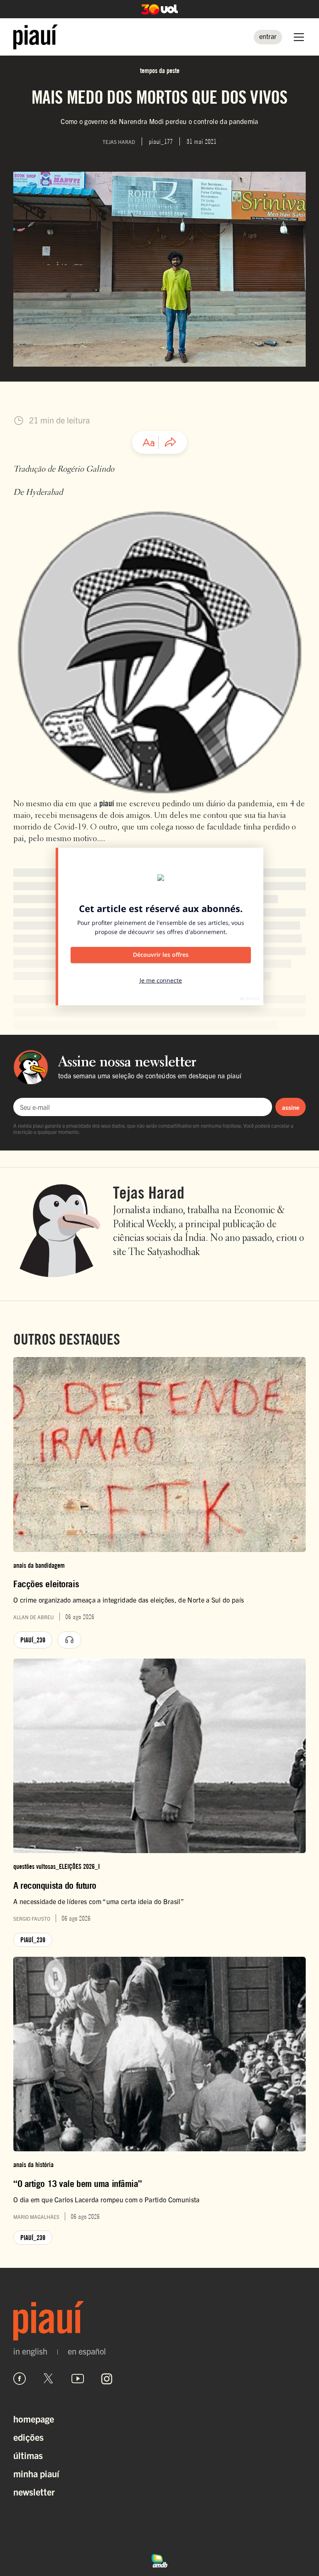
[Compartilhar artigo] (170, 443)
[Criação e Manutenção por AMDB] (159, 2560)
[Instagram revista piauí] (107, 2379)
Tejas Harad (149, 1192)
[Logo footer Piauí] (159, 2321)
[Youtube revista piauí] (78, 2379)
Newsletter (34, 2492)
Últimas (28, 2455)
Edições (28, 2437)
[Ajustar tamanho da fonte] (149, 443)
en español (87, 2351)
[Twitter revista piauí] (49, 2379)
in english (30, 2351)
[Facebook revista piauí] (20, 2379)
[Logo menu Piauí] (36, 37)
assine (291, 1107)
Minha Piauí (36, 2473)
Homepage (34, 2419)
